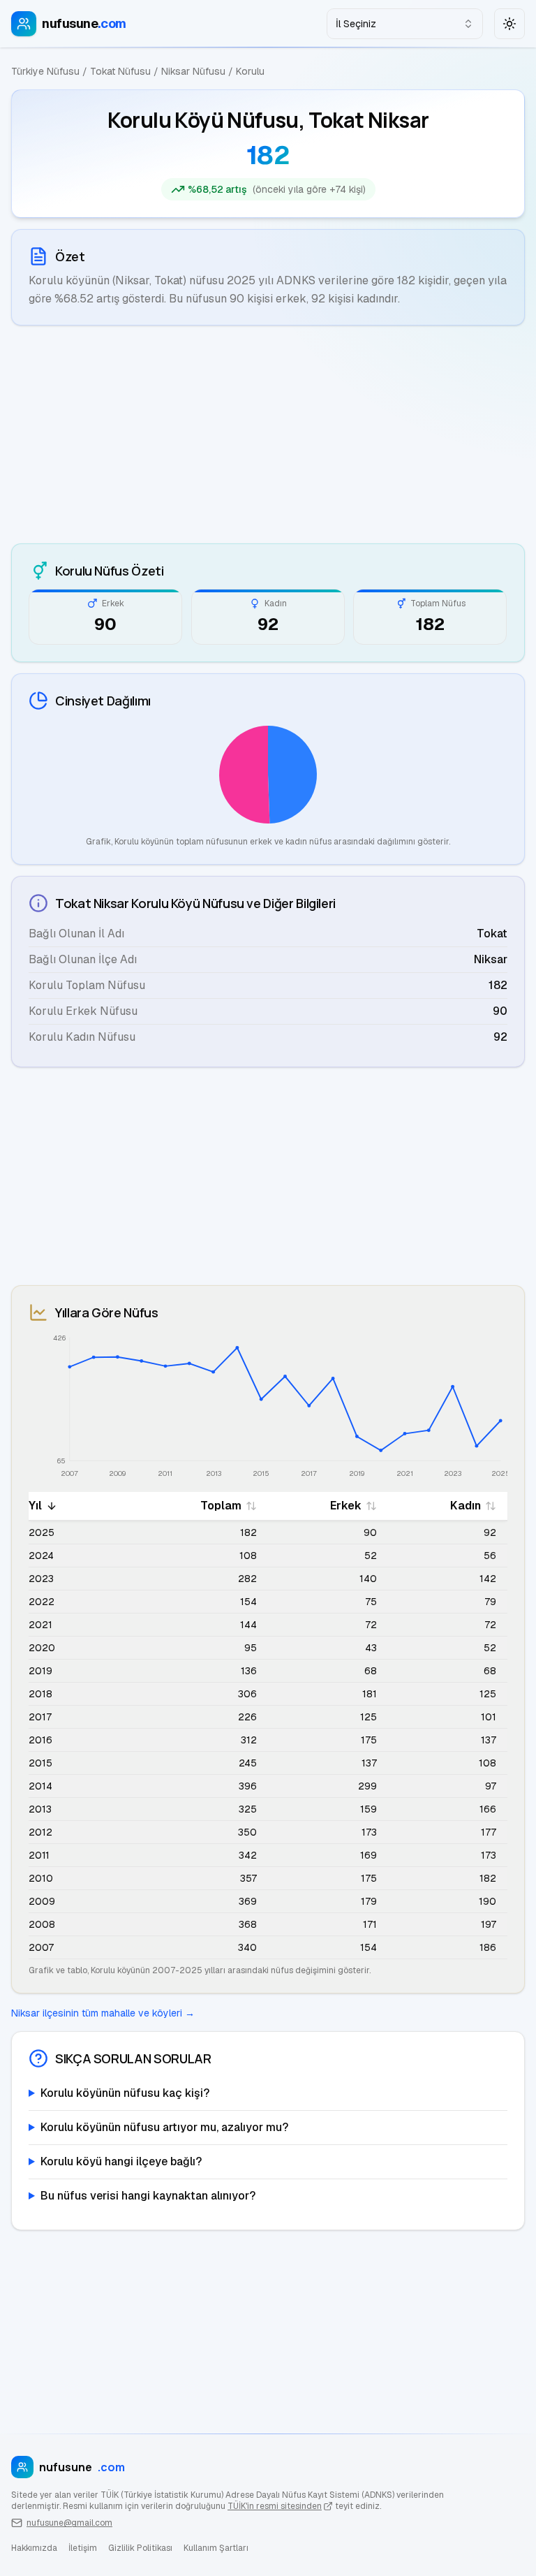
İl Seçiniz (356, 24)
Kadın (466, 1506)
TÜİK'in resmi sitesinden (275, 2506)
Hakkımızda (34, 2548)
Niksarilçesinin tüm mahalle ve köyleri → (103, 2013)
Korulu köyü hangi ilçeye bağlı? (121, 2161)
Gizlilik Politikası (140, 2548)
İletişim (83, 2548)
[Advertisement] (268, 434)
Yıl (35, 1506)
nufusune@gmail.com (69, 2523)
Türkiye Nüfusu (45, 71)
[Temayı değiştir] (509, 24)
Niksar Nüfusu (193, 71)
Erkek (346, 1506)
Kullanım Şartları (216, 2548)
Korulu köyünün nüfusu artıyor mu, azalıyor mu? (164, 2127)
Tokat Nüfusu (120, 71)
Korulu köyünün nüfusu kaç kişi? (125, 2093)
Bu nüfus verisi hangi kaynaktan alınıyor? (148, 2196)
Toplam (221, 1506)
